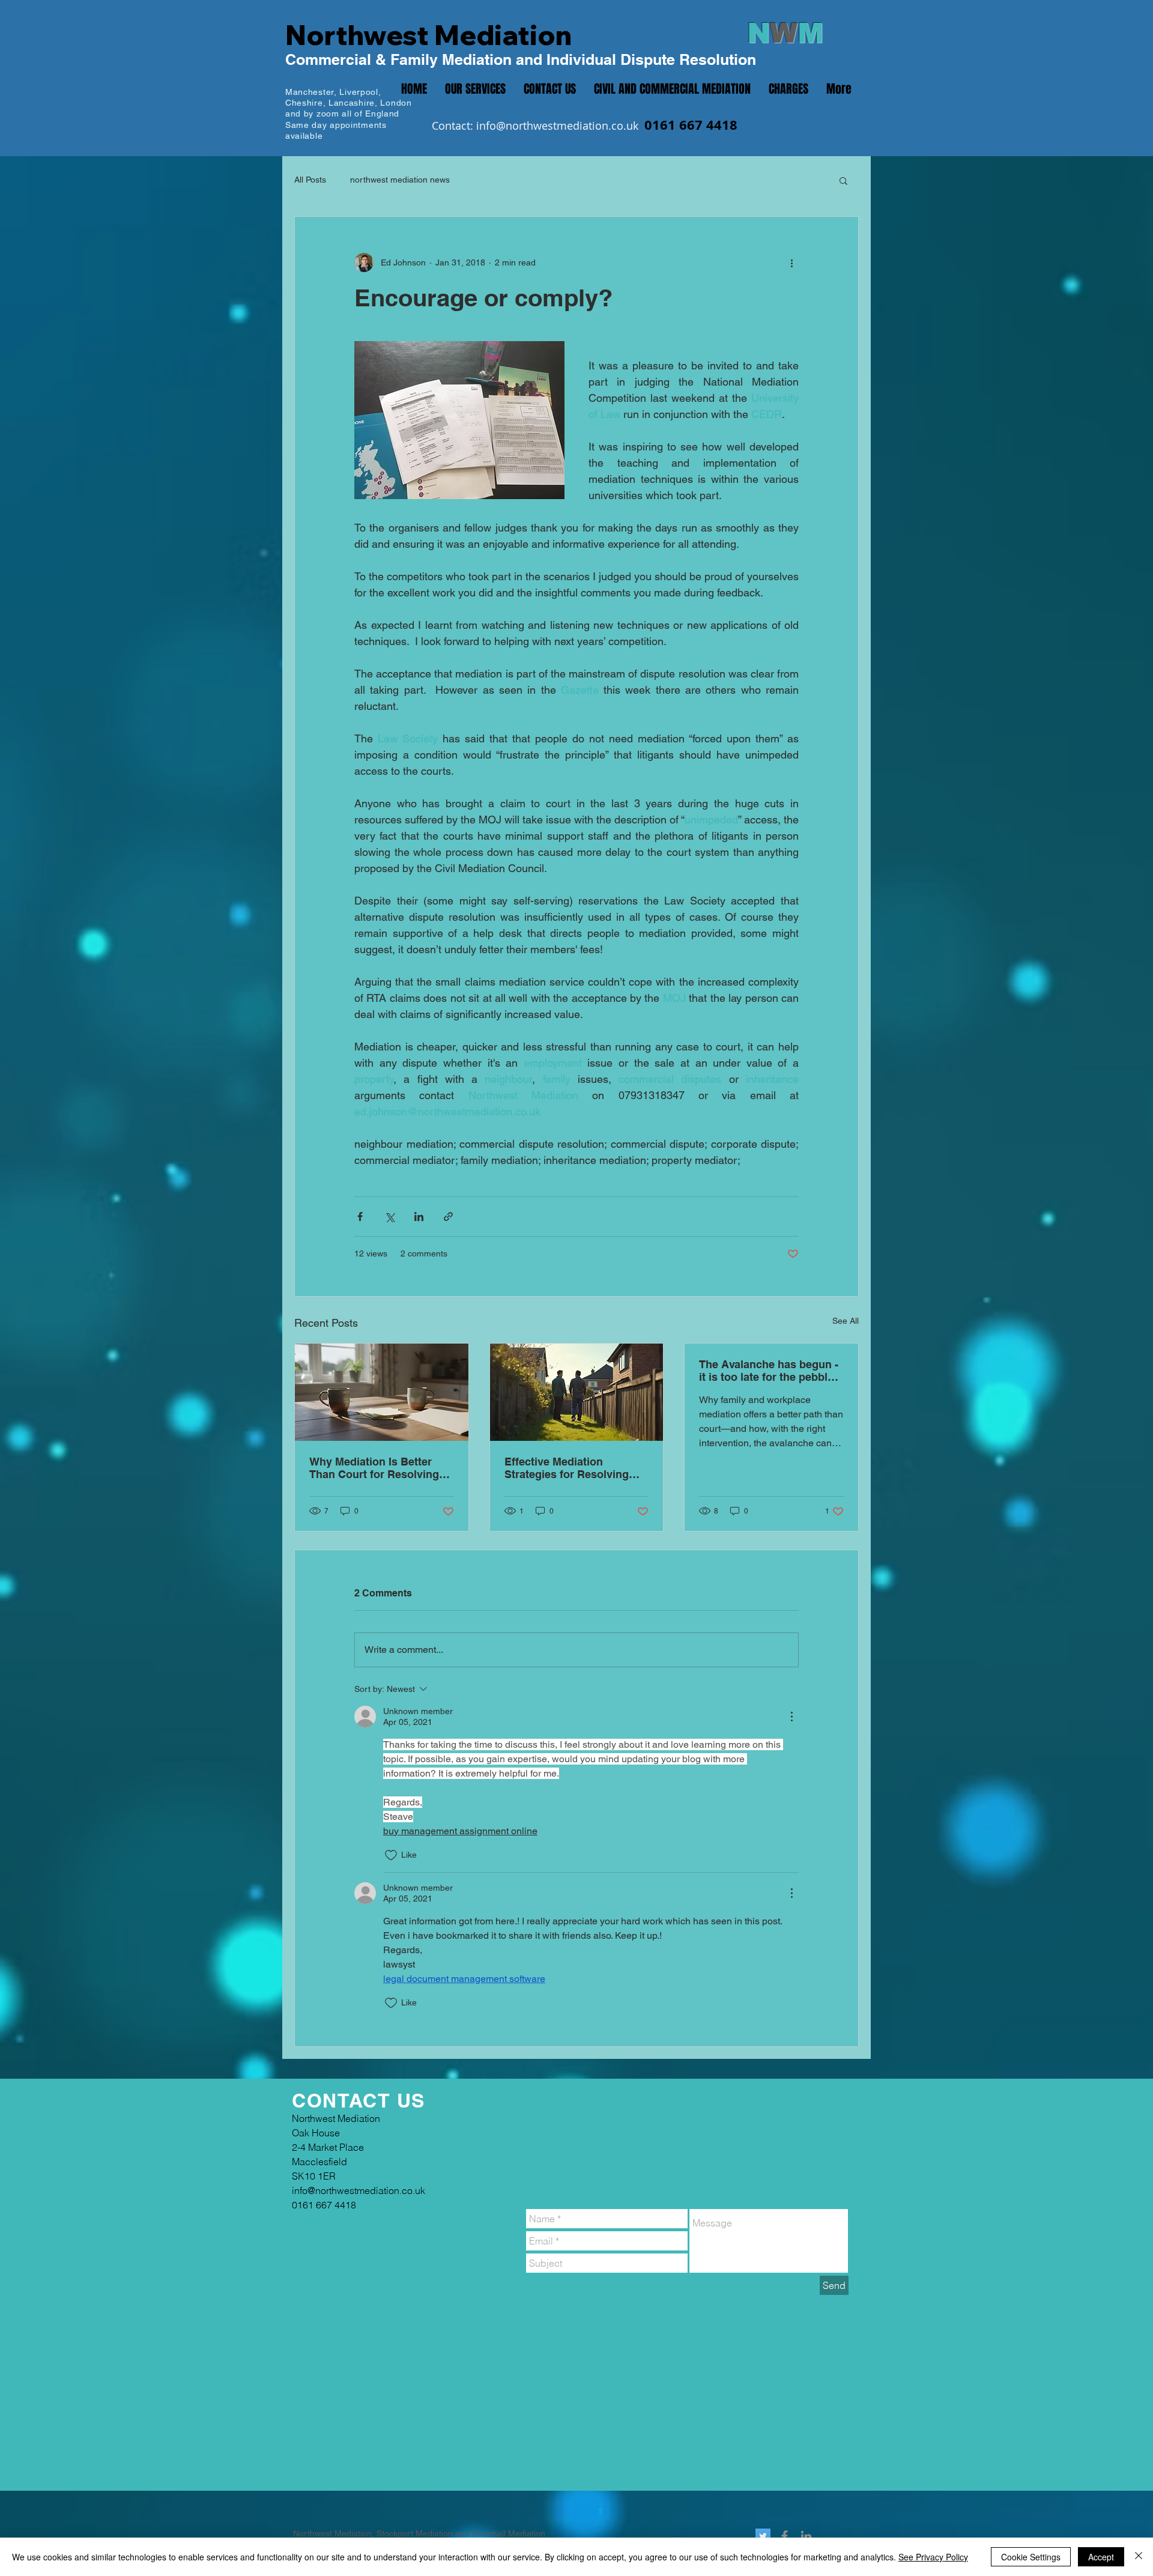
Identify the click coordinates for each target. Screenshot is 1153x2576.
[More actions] (791, 262)
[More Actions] (791, 1717)
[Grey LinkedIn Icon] (806, 2536)
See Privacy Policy (933, 2557)
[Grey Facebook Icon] (785, 2536)
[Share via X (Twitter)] (389, 1217)
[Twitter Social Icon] (763, 2536)
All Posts (310, 180)
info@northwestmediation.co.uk (557, 126)
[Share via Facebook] (360, 1217)
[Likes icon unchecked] (391, 1855)
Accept (1101, 2557)
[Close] (1139, 2557)
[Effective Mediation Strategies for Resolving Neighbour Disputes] (577, 1392)
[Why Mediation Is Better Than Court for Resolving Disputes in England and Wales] (382, 1392)
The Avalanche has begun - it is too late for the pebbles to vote (769, 1371)
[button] (843, 180)
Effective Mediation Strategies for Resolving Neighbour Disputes (567, 1468)
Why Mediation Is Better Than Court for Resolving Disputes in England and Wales (374, 1468)
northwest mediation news (400, 180)
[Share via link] (448, 1217)
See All (846, 1321)
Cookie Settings (1031, 2557)
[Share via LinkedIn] (419, 1217)
